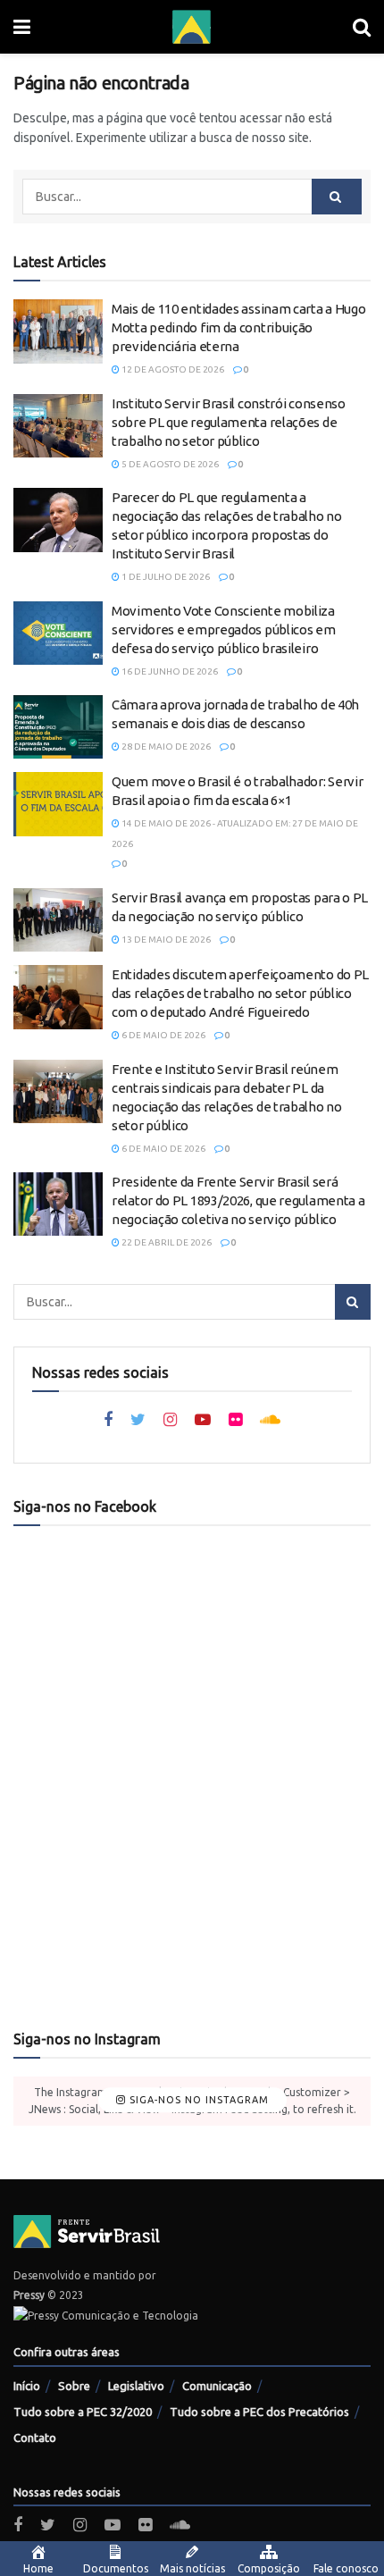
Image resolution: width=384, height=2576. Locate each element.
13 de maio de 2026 (165, 940)
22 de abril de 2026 (166, 1242)
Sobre (74, 2386)
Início (27, 2386)
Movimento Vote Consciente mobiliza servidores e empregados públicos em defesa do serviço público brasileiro (224, 629)
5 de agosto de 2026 (169, 464)
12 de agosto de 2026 (172, 369)
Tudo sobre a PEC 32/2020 (83, 2412)
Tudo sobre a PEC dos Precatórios (259, 2412)
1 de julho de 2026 (165, 577)
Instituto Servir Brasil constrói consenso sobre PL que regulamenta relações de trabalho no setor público (229, 422)
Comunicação (217, 2386)
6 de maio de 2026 (163, 1035)
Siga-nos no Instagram (197, 2101)
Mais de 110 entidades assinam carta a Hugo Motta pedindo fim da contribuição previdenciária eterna (238, 327)
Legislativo (136, 2386)
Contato (35, 2438)
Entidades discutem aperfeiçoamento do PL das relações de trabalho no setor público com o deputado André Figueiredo (240, 993)
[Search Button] (337, 197)
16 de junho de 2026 (169, 671)
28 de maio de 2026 (165, 747)
